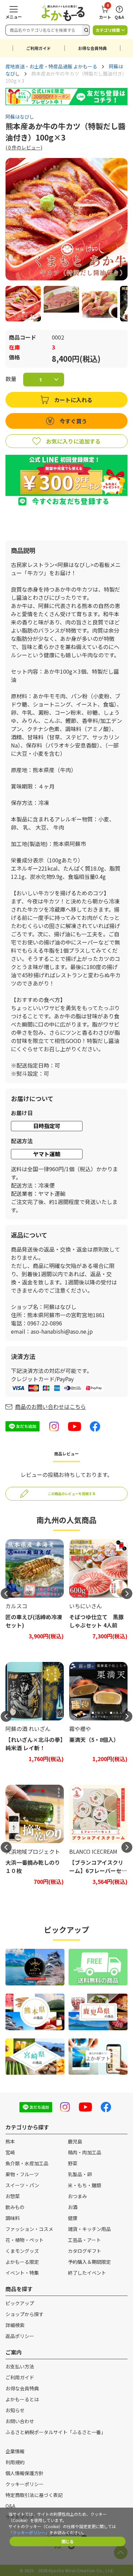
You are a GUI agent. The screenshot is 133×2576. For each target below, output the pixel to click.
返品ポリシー (20, 2336)
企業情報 (15, 2451)
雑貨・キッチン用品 (89, 2229)
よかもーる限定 (22, 2262)
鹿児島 (75, 2141)
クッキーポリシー (25, 2484)
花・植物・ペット (25, 2240)
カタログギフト (85, 2251)
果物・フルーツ (22, 2174)
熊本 (10, 2141)
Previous (6, 1594)
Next (127, 1594)
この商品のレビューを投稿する (72, 1494)
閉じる (68, 2541)
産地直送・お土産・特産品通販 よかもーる (51, 66)
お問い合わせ (20, 2421)
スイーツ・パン (22, 2185)
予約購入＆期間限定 (89, 2262)
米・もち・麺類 (85, 2185)
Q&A (10, 2506)
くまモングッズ (22, 2251)
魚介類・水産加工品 (27, 2163)
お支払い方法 (20, 2366)
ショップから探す (25, 2314)
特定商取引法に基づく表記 (34, 2495)
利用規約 (15, 2462)
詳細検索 (15, 2325)
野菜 (73, 2163)
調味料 (13, 2218)
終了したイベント (87, 2273)
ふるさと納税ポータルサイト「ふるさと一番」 (56, 2432)
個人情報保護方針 (25, 2473)
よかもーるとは (22, 2399)
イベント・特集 (22, 2273)
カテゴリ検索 (108, 30)
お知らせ (15, 2410)
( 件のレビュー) (24, 147)
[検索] (86, 30)
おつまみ (77, 2196)
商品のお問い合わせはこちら (50, 1406)
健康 (73, 2218)
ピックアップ (20, 2303)
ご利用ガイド (39, 48)
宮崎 (10, 2152)
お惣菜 (13, 2196)
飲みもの (15, 2207)
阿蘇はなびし (20, 117)
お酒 (73, 2207)
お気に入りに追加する (73, 441)
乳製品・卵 (80, 2174)
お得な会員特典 (92, 48)
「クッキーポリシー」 (29, 2532)
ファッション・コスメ (29, 2229)
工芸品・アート (84, 2240)
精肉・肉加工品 (85, 2152)
